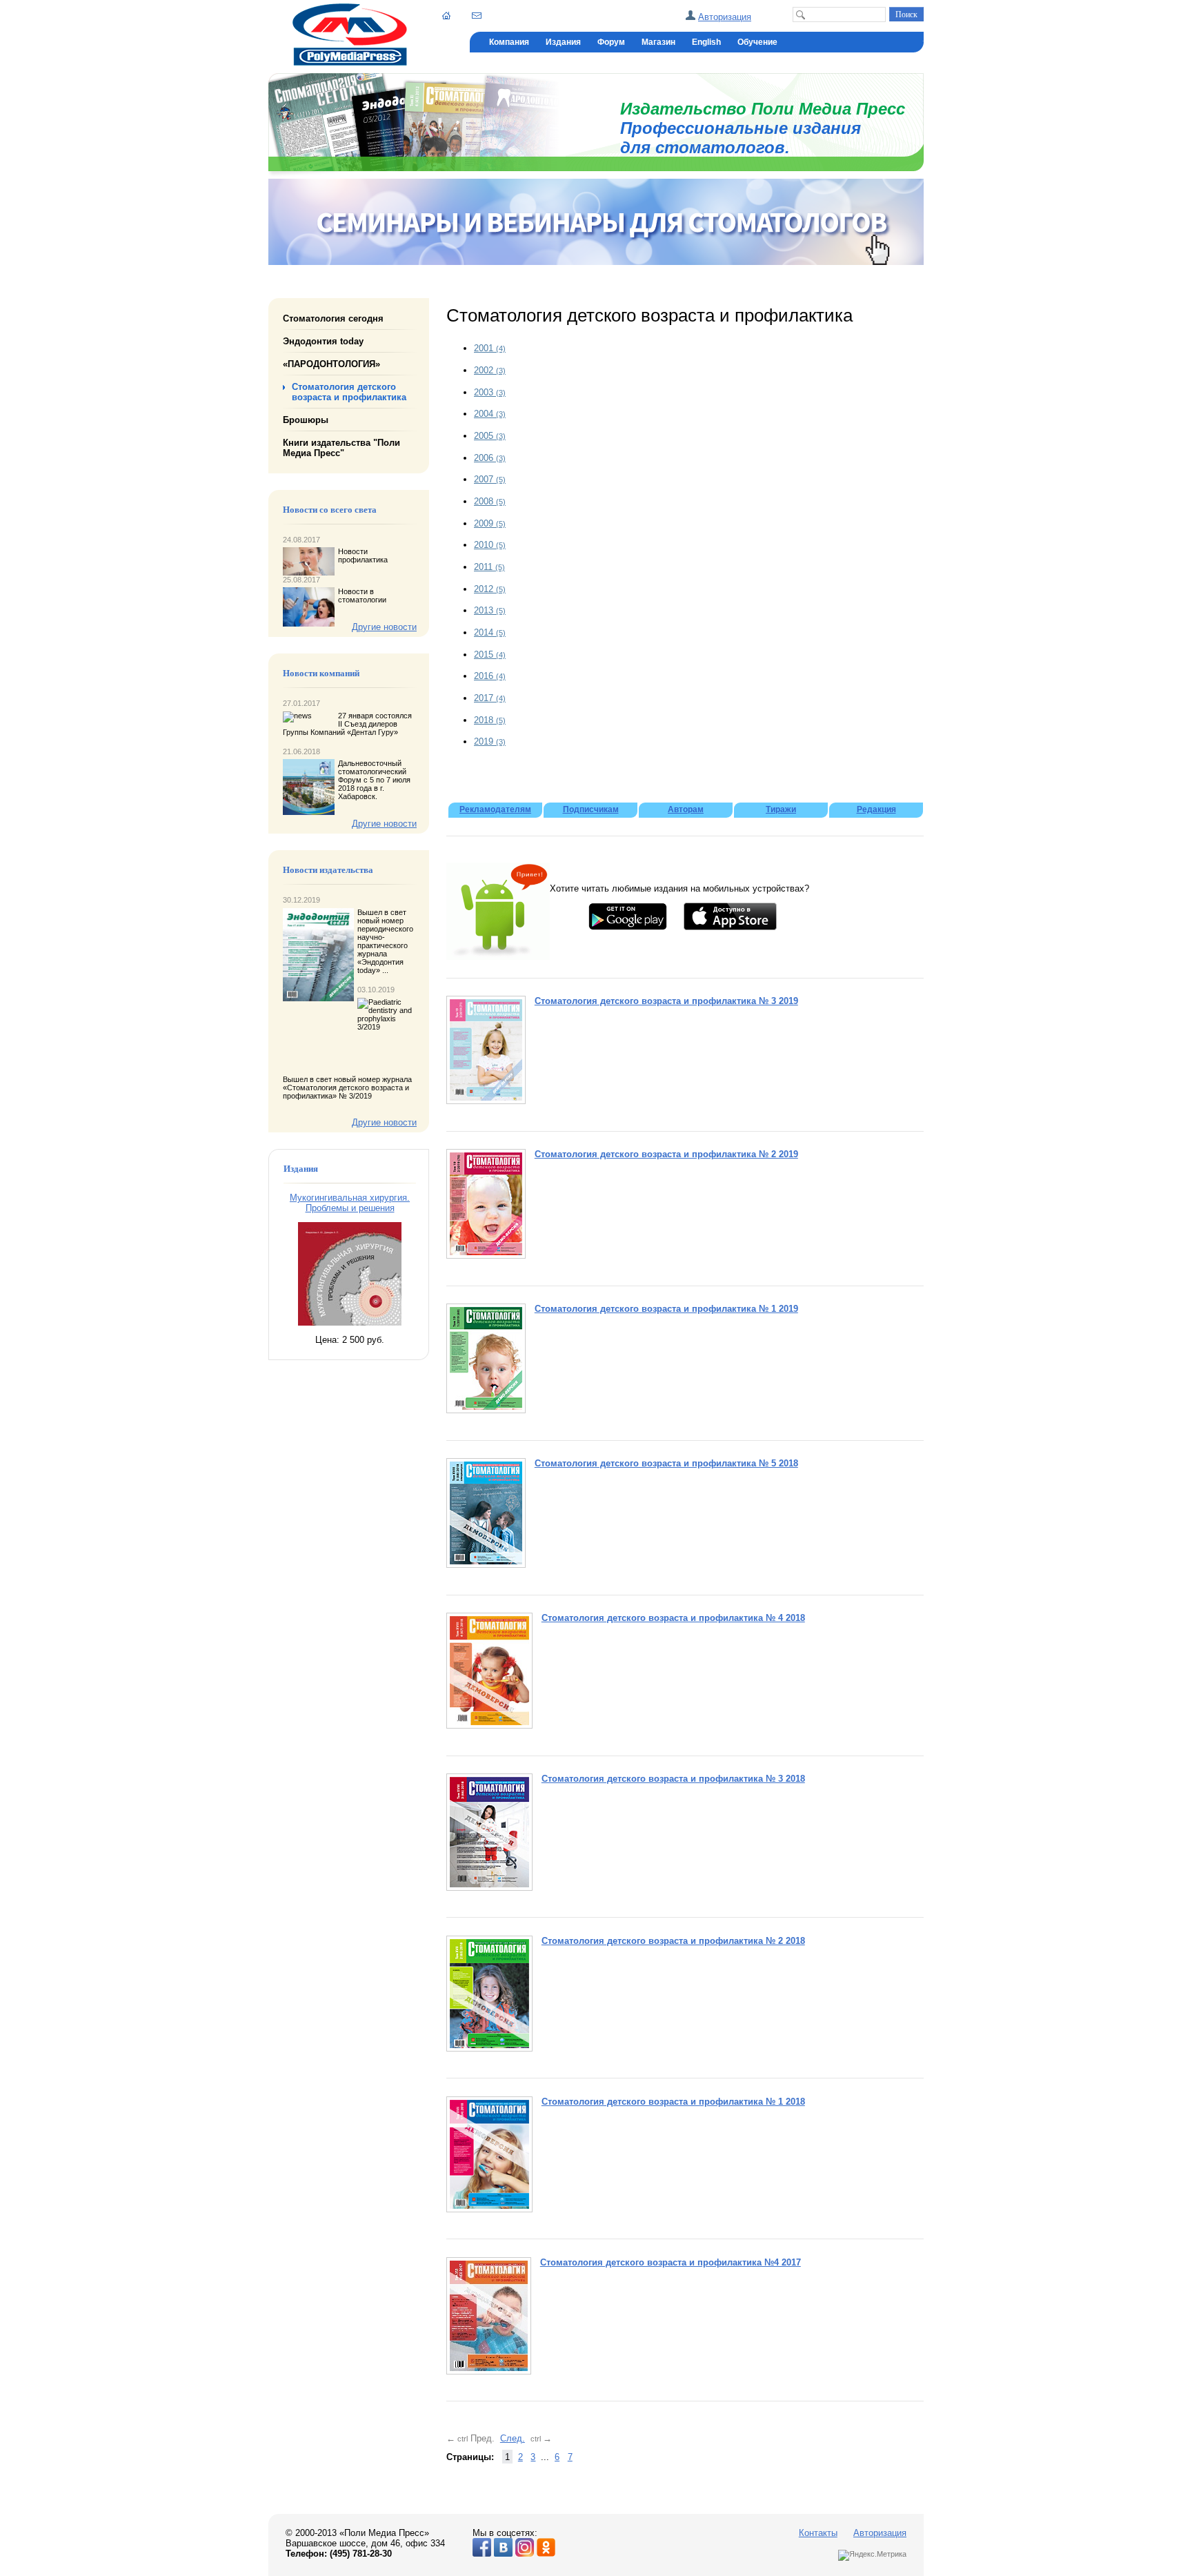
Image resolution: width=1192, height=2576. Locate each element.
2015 (490, 655)
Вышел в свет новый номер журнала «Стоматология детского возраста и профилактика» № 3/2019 (347, 1088)
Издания (563, 42)
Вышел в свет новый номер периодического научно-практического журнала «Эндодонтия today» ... (385, 941)
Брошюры (306, 420)
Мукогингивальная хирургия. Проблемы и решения (350, 1203)
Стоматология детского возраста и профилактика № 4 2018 (673, 1618)
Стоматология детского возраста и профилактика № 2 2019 (666, 1154)
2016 (490, 676)
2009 (490, 523)
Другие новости (384, 627)
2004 (490, 414)
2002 (490, 370)
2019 (490, 741)
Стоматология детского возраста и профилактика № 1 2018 (673, 2102)
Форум (611, 42)
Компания (509, 42)
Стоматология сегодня (333, 318)
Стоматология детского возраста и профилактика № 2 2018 (673, 1941)
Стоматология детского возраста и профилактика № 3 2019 (666, 1001)
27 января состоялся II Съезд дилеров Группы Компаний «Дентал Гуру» (347, 724)
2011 (489, 567)
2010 (490, 545)
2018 (490, 720)
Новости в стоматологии (362, 596)
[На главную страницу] (350, 62)
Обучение (757, 42)
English (706, 42)
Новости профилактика (363, 555)
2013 (490, 610)
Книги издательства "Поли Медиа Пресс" (341, 448)
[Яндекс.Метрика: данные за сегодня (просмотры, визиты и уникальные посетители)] (872, 2555)
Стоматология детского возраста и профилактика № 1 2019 (666, 1309)
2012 (490, 589)
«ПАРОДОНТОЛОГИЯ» (331, 364)
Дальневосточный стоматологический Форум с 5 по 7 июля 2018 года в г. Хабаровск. (374, 780)
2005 (490, 436)
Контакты (818, 2533)
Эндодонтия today (323, 341)
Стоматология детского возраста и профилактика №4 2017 (670, 2262)
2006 (490, 458)
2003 (490, 392)
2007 (490, 479)
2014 (490, 632)
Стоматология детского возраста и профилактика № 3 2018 (673, 1779)
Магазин (658, 42)
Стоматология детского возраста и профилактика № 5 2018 (666, 1463)
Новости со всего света (330, 510)
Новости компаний (321, 674)
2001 (490, 348)
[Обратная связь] (477, 15)
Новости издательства (328, 870)
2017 (490, 698)
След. (513, 2438)
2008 (490, 501)
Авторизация (725, 17)
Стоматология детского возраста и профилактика (349, 392)
